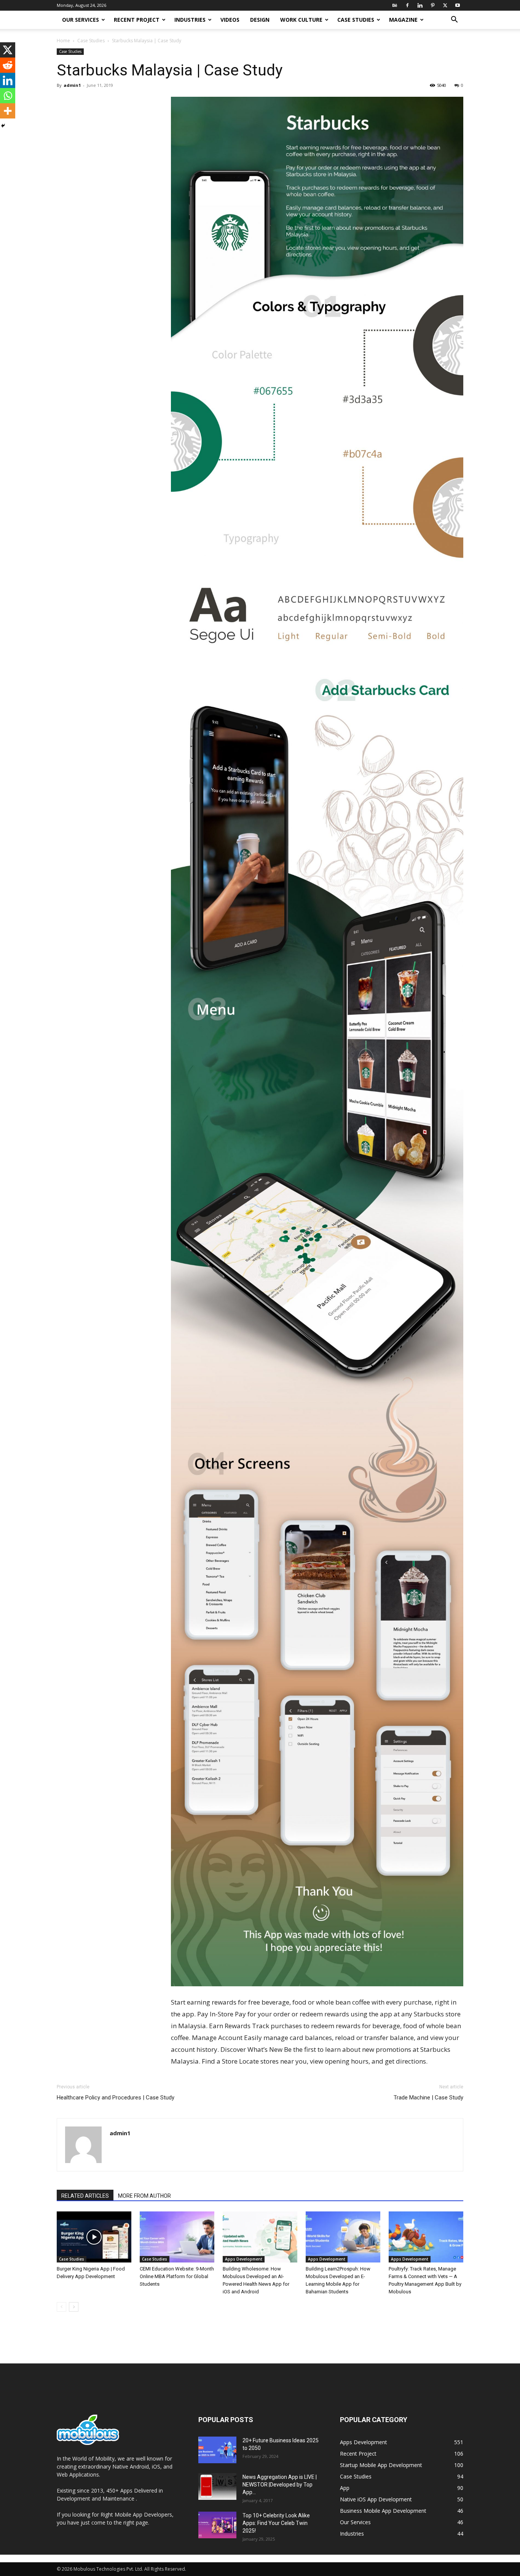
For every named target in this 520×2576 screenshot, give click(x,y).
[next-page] (74, 2307)
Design (260, 20)
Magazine (403, 20)
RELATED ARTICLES (85, 2196)
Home (63, 41)
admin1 (72, 85)
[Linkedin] (420, 5)
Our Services (81, 20)
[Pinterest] (432, 5)
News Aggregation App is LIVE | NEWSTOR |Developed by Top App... (280, 2485)
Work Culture (301, 20)
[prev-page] (61, 2307)
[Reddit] (8, 65)
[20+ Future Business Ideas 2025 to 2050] (217, 2450)
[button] (454, 20)
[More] (8, 111)
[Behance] (395, 5)
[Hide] (3, 126)
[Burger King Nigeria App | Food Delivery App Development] (94, 2237)
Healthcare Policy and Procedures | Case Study (116, 2098)
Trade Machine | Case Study (428, 2098)
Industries (190, 20)
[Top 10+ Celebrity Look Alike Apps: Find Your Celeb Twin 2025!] (217, 2525)
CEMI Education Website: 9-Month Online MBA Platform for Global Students (177, 2276)
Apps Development (244, 2259)
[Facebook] (407, 5)
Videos (230, 20)
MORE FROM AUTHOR (144, 2196)
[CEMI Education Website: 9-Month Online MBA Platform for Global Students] (177, 2237)
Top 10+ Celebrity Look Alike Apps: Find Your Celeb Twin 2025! (276, 2523)
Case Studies (356, 20)
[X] (445, 5)
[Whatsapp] (8, 96)
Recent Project (137, 20)
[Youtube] (458, 5)
